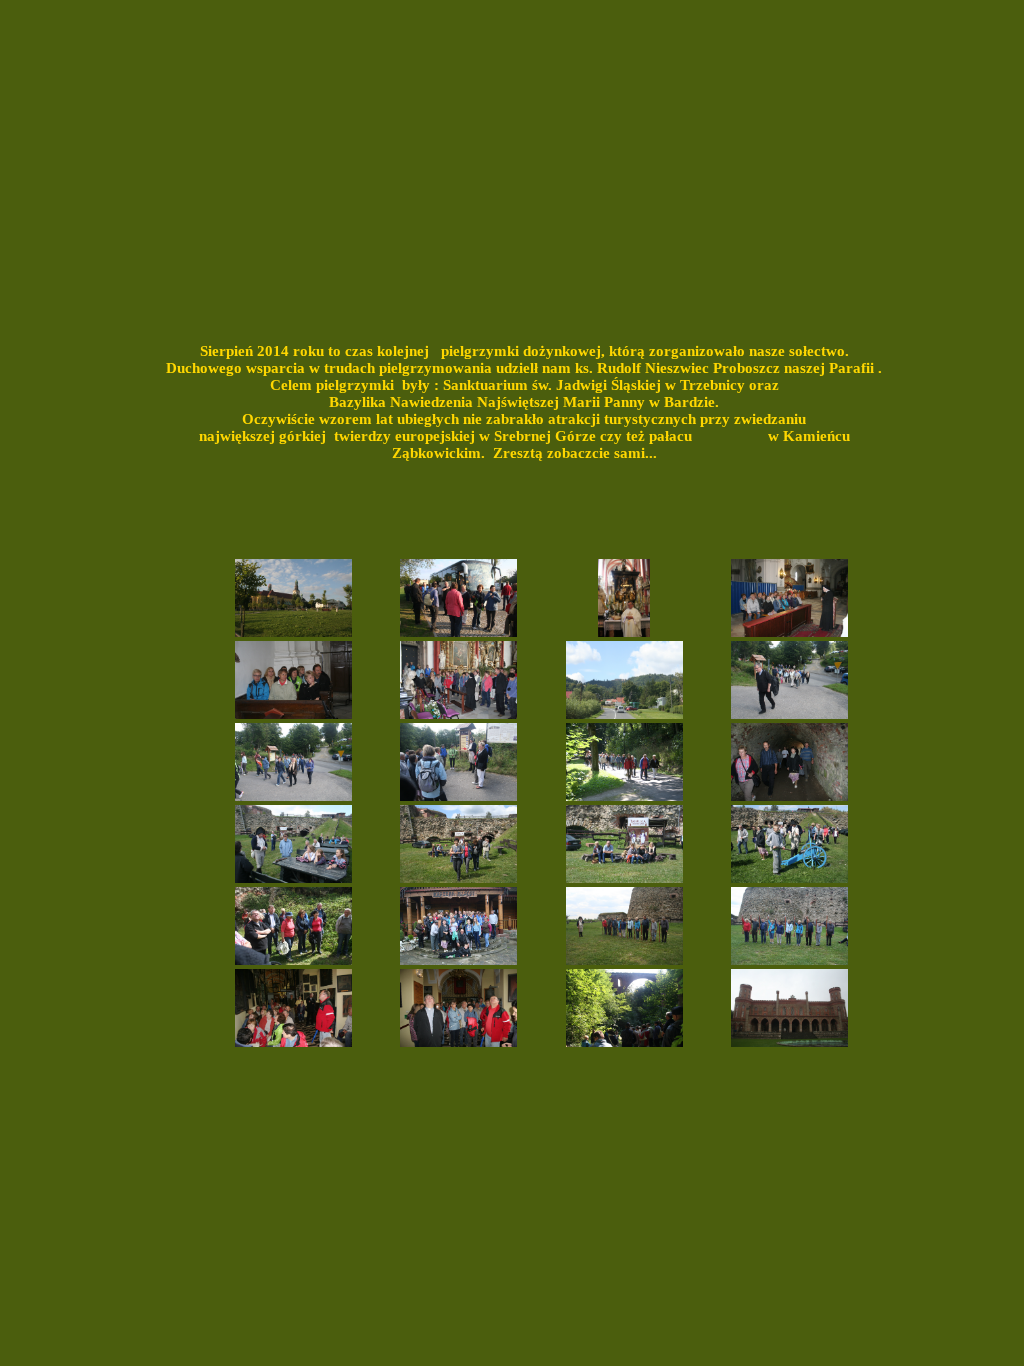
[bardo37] (458, 795)
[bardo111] (293, 959)
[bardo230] (458, 959)
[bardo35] (293, 795)
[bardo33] (789, 713)
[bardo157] (624, 959)
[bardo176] (624, 1041)
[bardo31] (624, 713)
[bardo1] (293, 631)
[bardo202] (458, 1041)
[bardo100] (293, 877)
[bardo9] (624, 631)
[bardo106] (624, 877)
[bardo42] (624, 795)
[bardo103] (458, 877)
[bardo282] (789, 1041)
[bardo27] (458, 713)
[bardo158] (789, 959)
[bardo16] (789, 631)
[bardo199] (293, 1041)
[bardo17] (293, 713)
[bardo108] (789, 877)
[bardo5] (458, 631)
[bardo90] (789, 795)
